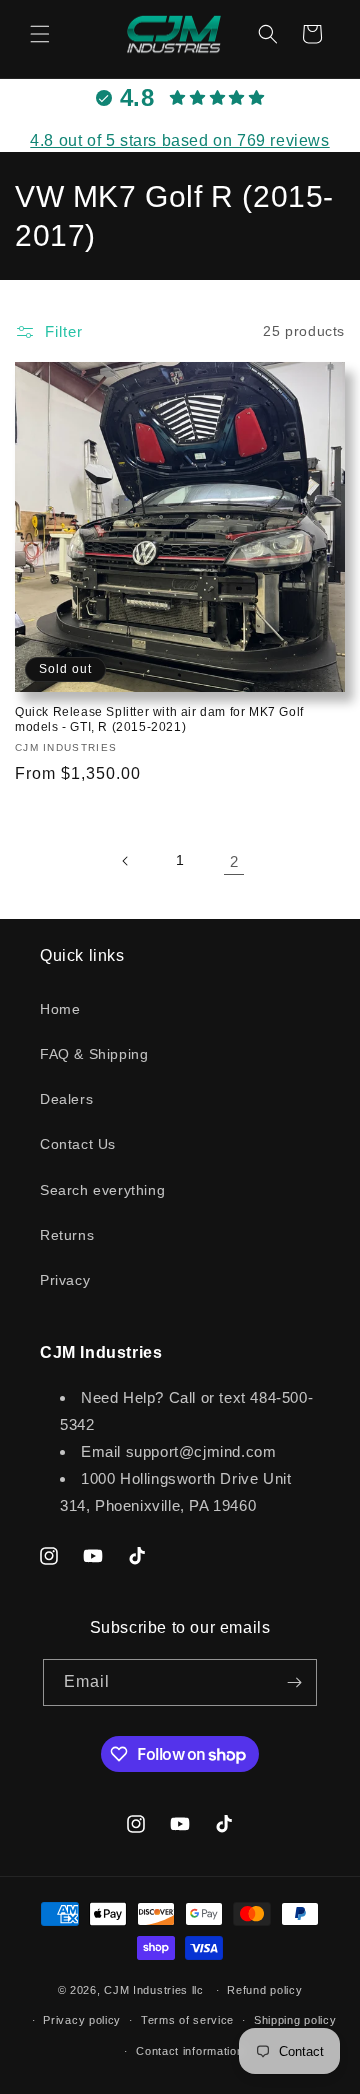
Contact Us (78, 1144)
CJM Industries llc (154, 1990)
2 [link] (234, 861)
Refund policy (264, 1990)
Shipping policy (295, 2020)
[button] (40, 34)
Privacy (65, 1280)
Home (60, 1009)
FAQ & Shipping (94, 1054)
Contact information (189, 2051)
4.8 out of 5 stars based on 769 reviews (179, 140)
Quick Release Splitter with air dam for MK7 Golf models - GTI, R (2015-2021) (159, 720)
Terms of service (187, 2020)
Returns (67, 1235)
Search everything (102, 1190)
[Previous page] (126, 861)
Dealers (66, 1099)
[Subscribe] (294, 1682)
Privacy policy (82, 2020)
